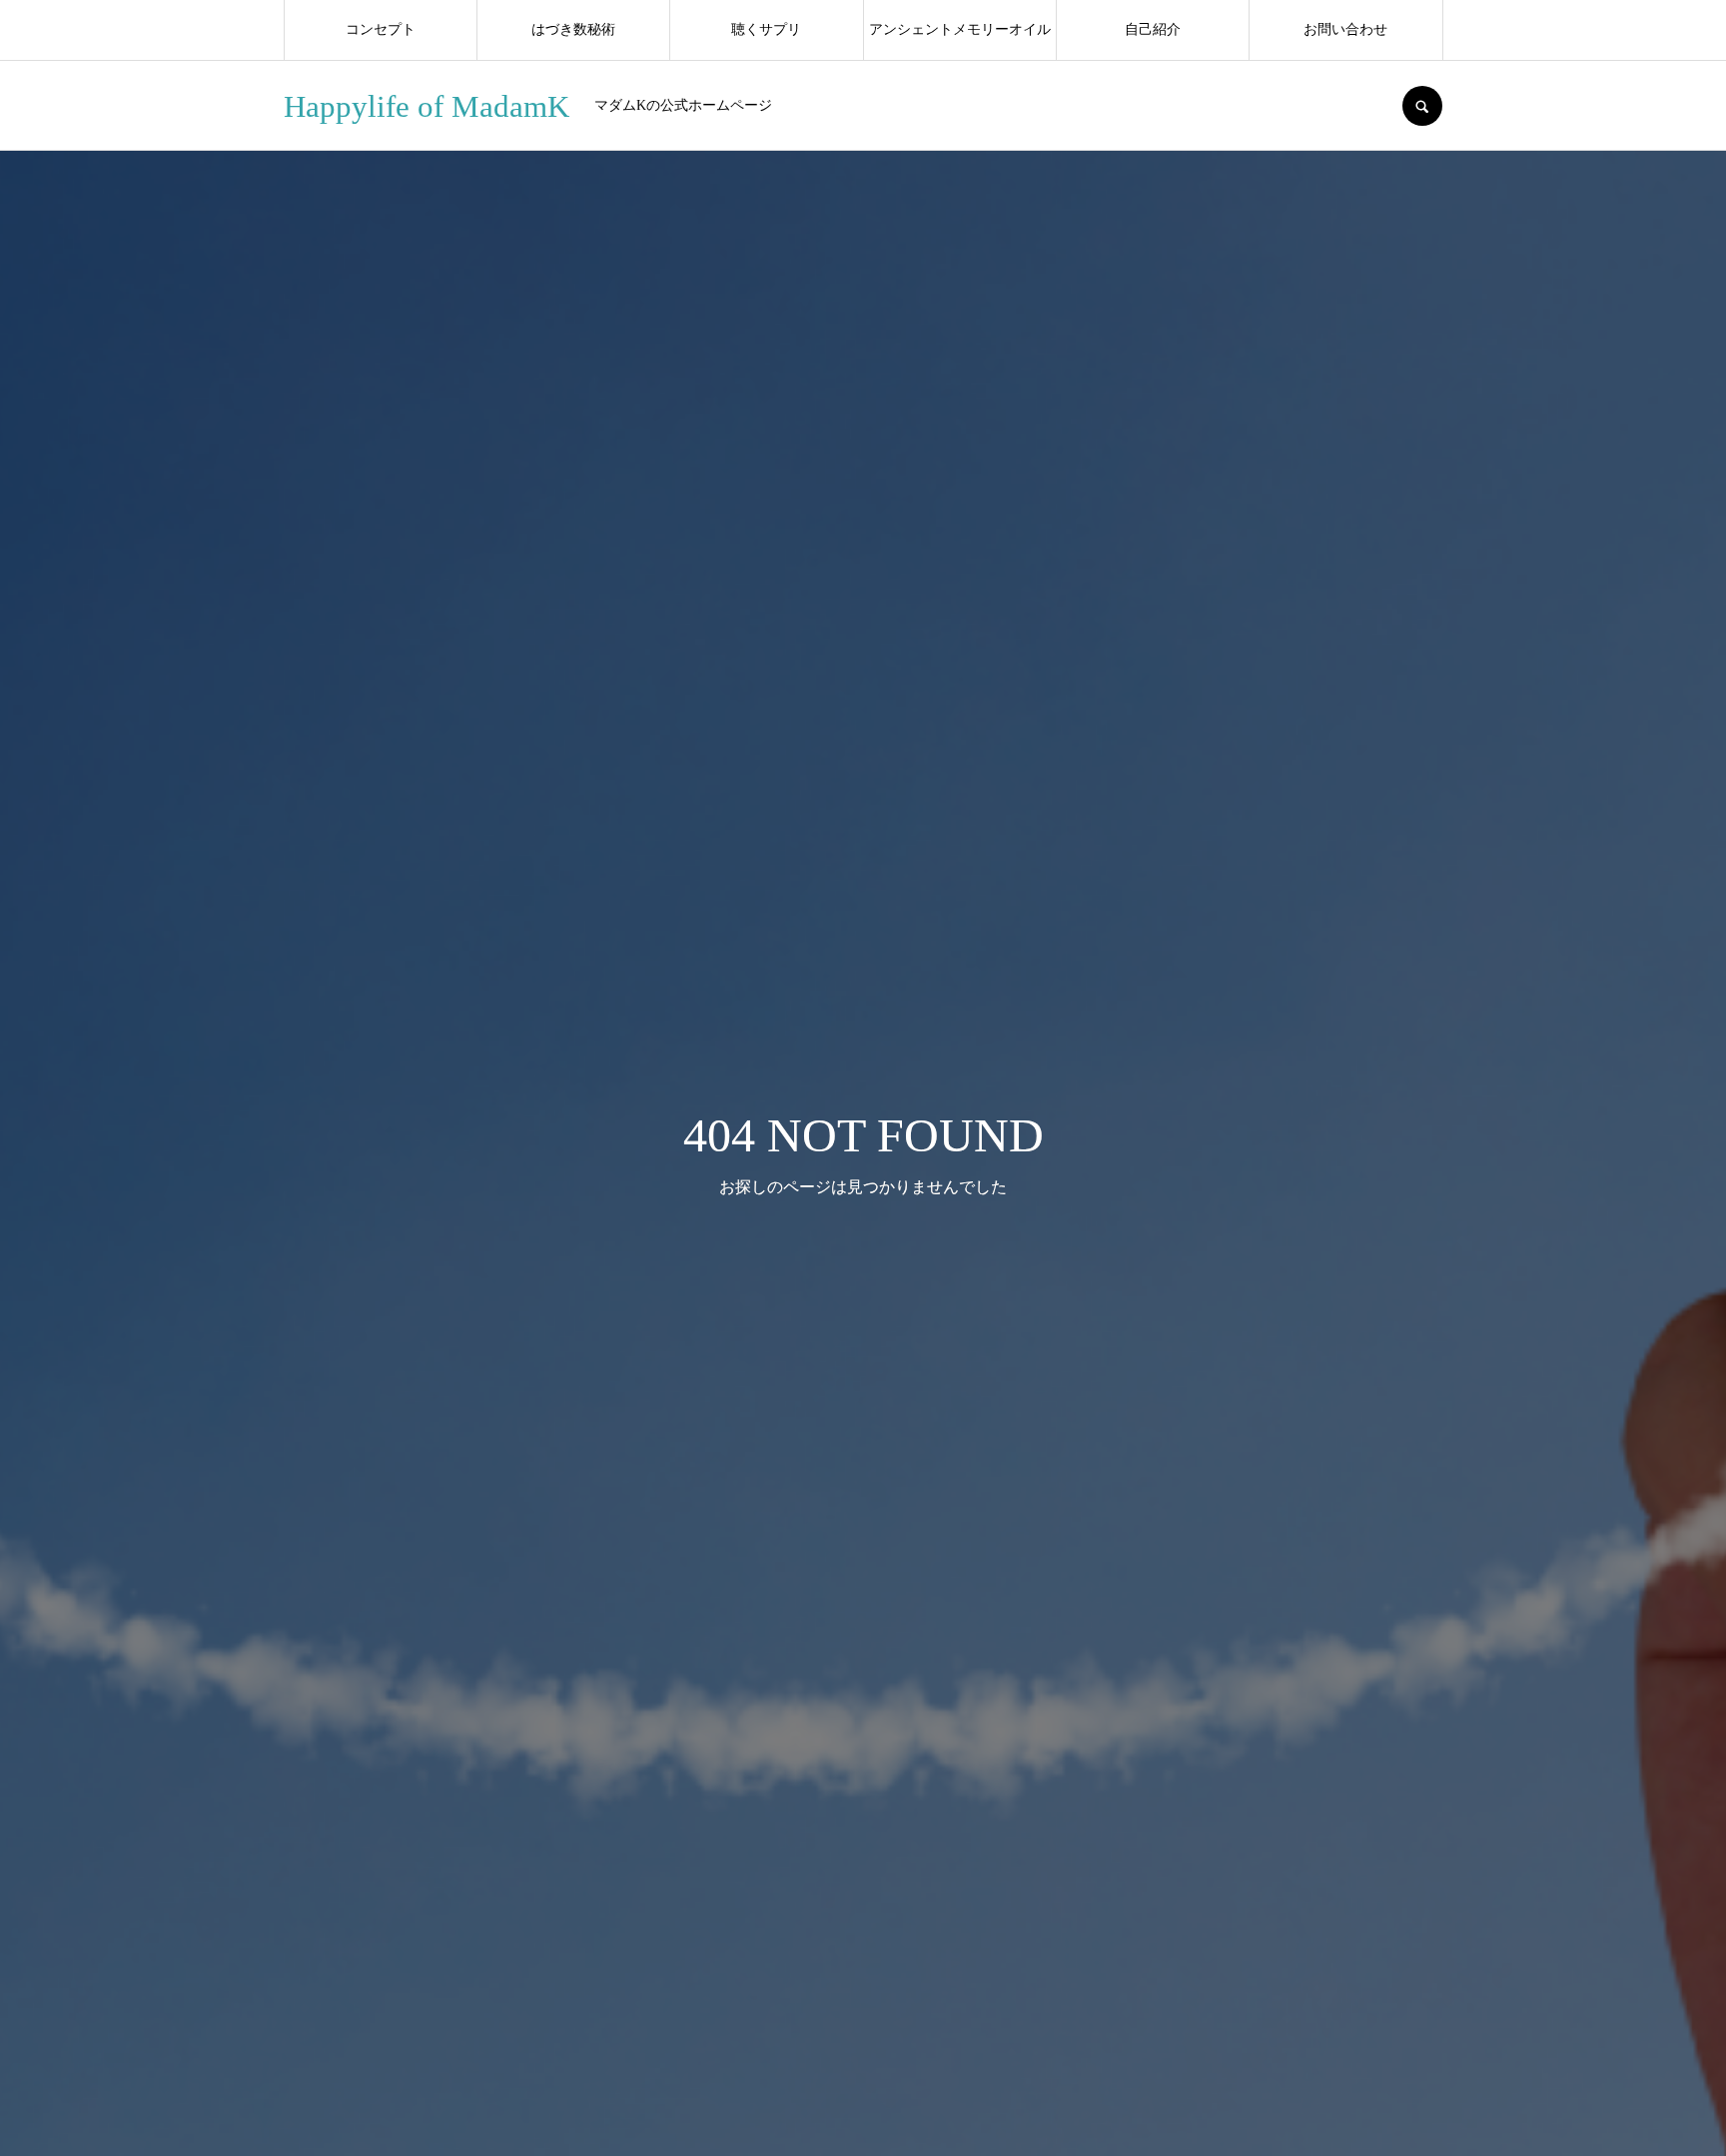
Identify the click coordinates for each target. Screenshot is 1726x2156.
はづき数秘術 (573, 29)
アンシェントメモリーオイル (960, 29)
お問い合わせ (1345, 29)
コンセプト (381, 29)
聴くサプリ (766, 29)
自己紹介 (1153, 29)
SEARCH (1422, 106)
